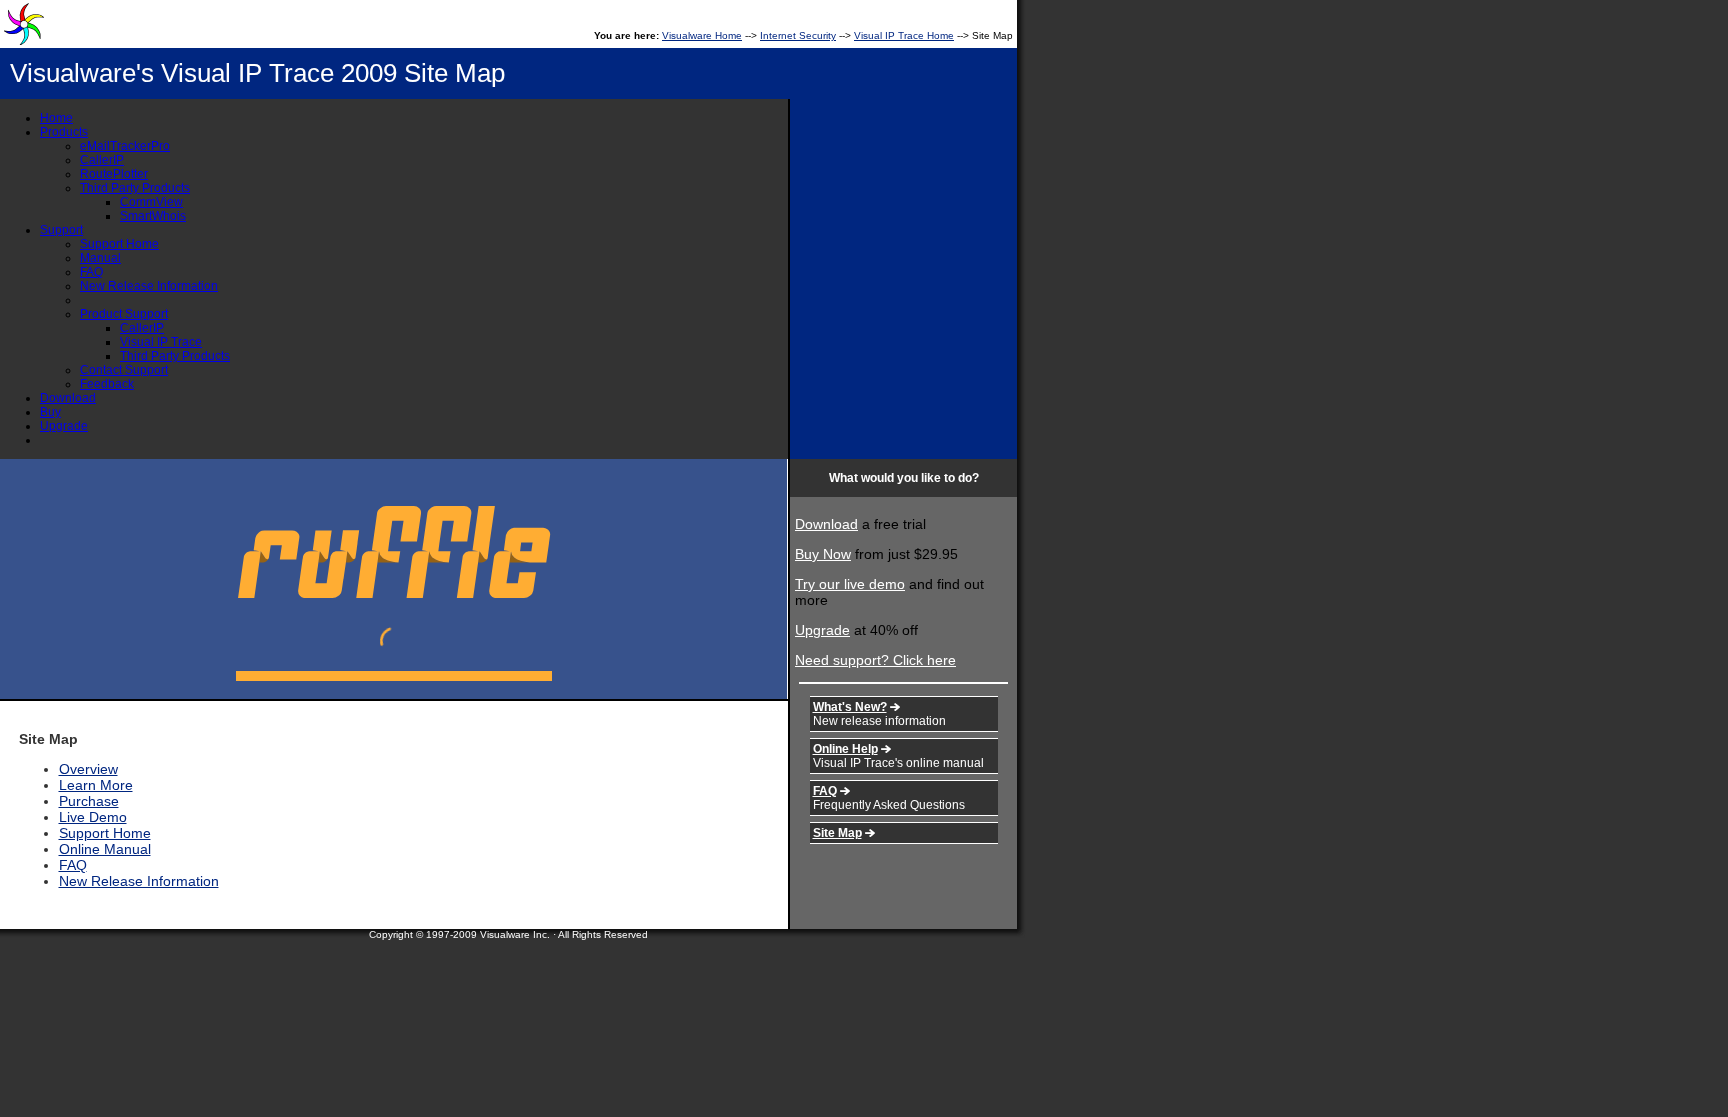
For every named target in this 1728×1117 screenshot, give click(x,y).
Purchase (89, 801)
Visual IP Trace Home (904, 35)
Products (64, 132)
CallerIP (102, 160)
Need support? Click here (875, 660)
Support (61, 230)
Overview (88, 769)
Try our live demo (850, 584)
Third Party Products (135, 188)
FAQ (91, 272)
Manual (100, 258)
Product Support (124, 314)
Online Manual (105, 849)
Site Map (837, 833)
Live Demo (93, 817)
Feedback (107, 384)
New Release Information (149, 286)
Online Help (845, 749)
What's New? (850, 707)
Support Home (119, 244)
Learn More (96, 785)
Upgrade (64, 426)
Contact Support (124, 370)
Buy (50, 412)
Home (56, 118)
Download (68, 398)
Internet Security (798, 35)
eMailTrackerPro (125, 146)
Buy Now (823, 554)
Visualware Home (702, 35)
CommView (151, 202)
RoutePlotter (114, 174)
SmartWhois (153, 216)
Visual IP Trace (161, 342)
